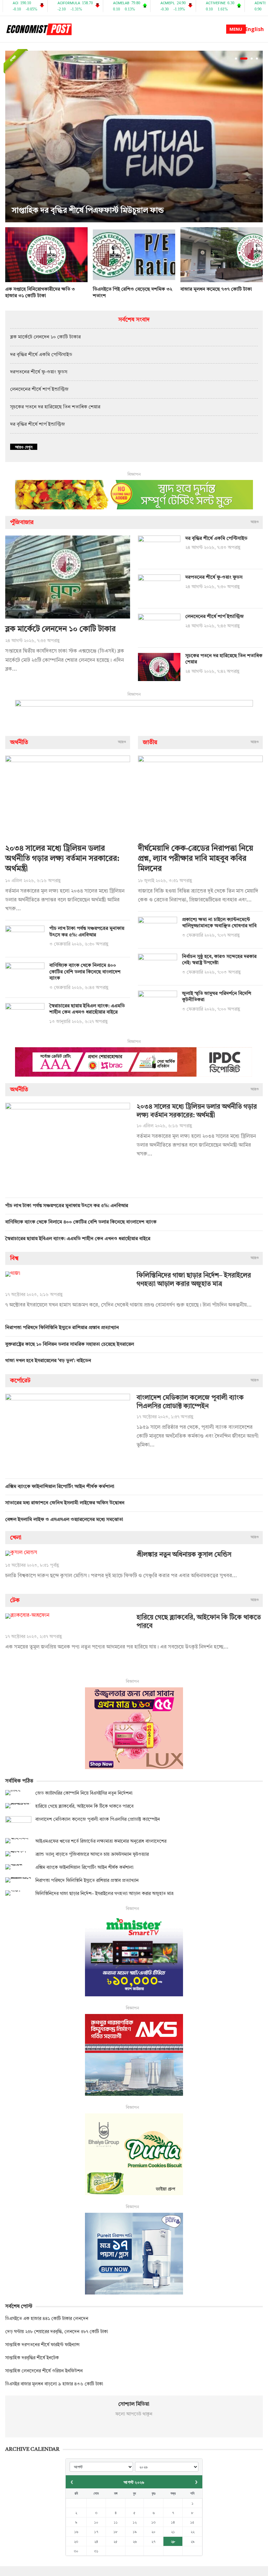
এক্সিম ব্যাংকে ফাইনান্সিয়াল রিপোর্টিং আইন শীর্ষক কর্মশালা (60, 1487)
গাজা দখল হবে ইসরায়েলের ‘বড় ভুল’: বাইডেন (48, 1361)
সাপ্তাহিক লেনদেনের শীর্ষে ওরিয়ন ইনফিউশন (44, 2371)
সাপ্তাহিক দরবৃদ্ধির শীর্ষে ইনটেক (32, 2358)
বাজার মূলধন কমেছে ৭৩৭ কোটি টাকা (216, 290)
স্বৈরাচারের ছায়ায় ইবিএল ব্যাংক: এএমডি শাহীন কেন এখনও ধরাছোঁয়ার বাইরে (78, 1239)
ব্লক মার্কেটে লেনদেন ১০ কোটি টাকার (45, 337)
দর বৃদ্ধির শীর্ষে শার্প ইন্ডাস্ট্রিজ (38, 425)
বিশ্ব (14, 1258)
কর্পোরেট (20, 1381)
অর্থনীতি (19, 742)
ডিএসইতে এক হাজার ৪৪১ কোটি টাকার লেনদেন (47, 2319)
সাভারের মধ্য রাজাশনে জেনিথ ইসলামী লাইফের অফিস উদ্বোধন (65, 1503)
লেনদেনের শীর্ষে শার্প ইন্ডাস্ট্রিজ (39, 390)
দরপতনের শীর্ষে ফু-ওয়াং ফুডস (39, 372)
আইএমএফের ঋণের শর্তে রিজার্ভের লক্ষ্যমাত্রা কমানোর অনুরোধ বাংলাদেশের (101, 1841)
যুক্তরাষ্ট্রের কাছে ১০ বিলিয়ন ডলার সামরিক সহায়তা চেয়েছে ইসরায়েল (70, 1345)
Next (256, 137)
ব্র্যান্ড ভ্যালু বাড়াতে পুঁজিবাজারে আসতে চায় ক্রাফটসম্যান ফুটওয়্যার (92, 1854)
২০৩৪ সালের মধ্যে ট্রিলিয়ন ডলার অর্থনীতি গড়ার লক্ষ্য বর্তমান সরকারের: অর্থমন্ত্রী (62, 859)
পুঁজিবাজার (22, 522)
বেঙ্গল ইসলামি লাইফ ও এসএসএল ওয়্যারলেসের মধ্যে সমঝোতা (64, 1520)
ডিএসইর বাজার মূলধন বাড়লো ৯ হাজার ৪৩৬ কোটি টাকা (54, 2384)
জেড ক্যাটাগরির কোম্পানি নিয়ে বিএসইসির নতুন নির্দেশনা (84, 1793)
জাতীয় (150, 742)
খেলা (16, 1538)
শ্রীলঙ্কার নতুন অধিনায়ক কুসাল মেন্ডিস (184, 1555)
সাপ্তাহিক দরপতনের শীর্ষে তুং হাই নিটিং (70, 211)
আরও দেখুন (24, 447)
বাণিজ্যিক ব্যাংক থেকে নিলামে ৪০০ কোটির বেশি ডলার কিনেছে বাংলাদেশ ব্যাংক (85, 972)
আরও (255, 522)
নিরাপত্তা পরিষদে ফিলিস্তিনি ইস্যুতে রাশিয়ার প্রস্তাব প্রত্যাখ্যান (62, 1328)
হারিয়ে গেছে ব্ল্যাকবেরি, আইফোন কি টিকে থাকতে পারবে (84, 1806)
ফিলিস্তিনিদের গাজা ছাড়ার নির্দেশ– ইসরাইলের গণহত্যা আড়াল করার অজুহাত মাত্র (104, 1894)
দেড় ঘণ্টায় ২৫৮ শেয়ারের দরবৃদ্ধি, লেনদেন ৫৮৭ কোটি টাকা (57, 2332)
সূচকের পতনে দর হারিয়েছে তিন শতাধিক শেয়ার (55, 407)
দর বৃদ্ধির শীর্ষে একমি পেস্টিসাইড (41, 355)
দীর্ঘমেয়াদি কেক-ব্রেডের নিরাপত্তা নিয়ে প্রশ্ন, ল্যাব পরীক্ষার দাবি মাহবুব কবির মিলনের (196, 859)
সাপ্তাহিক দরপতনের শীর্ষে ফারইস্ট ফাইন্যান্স (42, 2345)
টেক (15, 1600)
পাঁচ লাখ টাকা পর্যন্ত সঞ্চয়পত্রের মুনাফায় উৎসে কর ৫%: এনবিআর (67, 1206)
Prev (12, 137)
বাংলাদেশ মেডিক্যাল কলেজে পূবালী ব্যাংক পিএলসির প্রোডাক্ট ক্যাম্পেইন (98, 1819)
